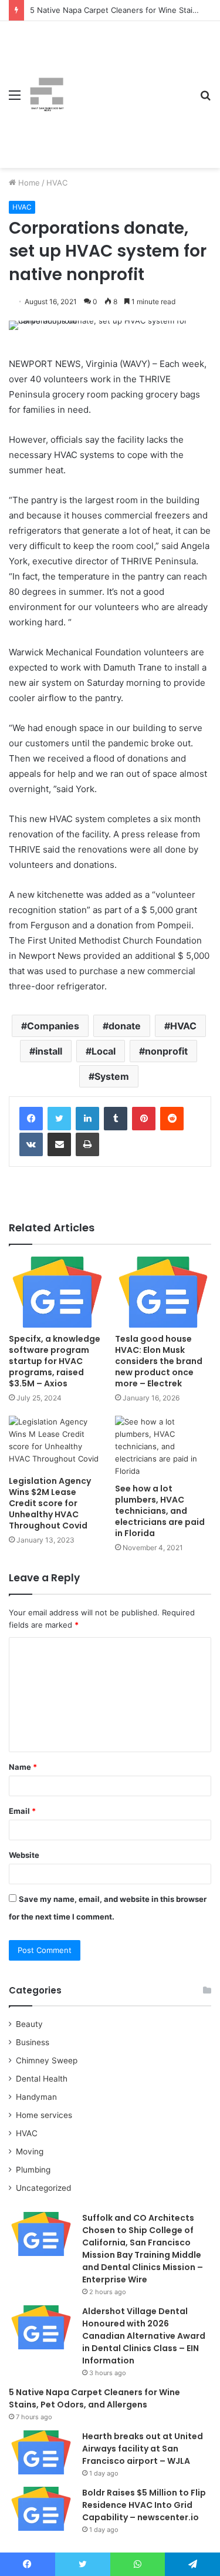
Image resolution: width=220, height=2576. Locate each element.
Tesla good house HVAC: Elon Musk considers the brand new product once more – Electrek (159, 1361)
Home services (44, 2115)
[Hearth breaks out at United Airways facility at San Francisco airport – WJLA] (41, 2452)
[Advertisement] (128, 86)
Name (23, 1767)
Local (104, 1051)
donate (125, 1026)
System (112, 1076)
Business (33, 2042)
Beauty (29, 2024)
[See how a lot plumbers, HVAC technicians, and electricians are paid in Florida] (163, 1447)
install (49, 1051)
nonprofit (166, 1051)
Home (28, 183)
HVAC (57, 183)
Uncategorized (43, 2188)
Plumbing (33, 2170)
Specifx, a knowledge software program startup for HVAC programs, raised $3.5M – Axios (55, 1361)
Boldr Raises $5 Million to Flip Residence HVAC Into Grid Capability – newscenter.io (144, 2505)
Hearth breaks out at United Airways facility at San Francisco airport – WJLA (143, 2449)
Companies (53, 1026)
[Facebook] (31, 1119)
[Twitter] (59, 1119)
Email (22, 1811)
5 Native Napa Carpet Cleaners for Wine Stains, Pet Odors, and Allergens (94, 2398)
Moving (30, 2151)
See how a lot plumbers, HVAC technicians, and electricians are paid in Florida (160, 1511)
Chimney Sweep (47, 2060)
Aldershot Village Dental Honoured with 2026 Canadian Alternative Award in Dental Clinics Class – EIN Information (144, 2336)
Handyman (36, 2097)
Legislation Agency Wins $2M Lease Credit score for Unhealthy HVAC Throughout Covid (50, 1503)
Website (24, 1855)
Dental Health (42, 2079)
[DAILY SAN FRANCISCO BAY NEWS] (47, 95)
